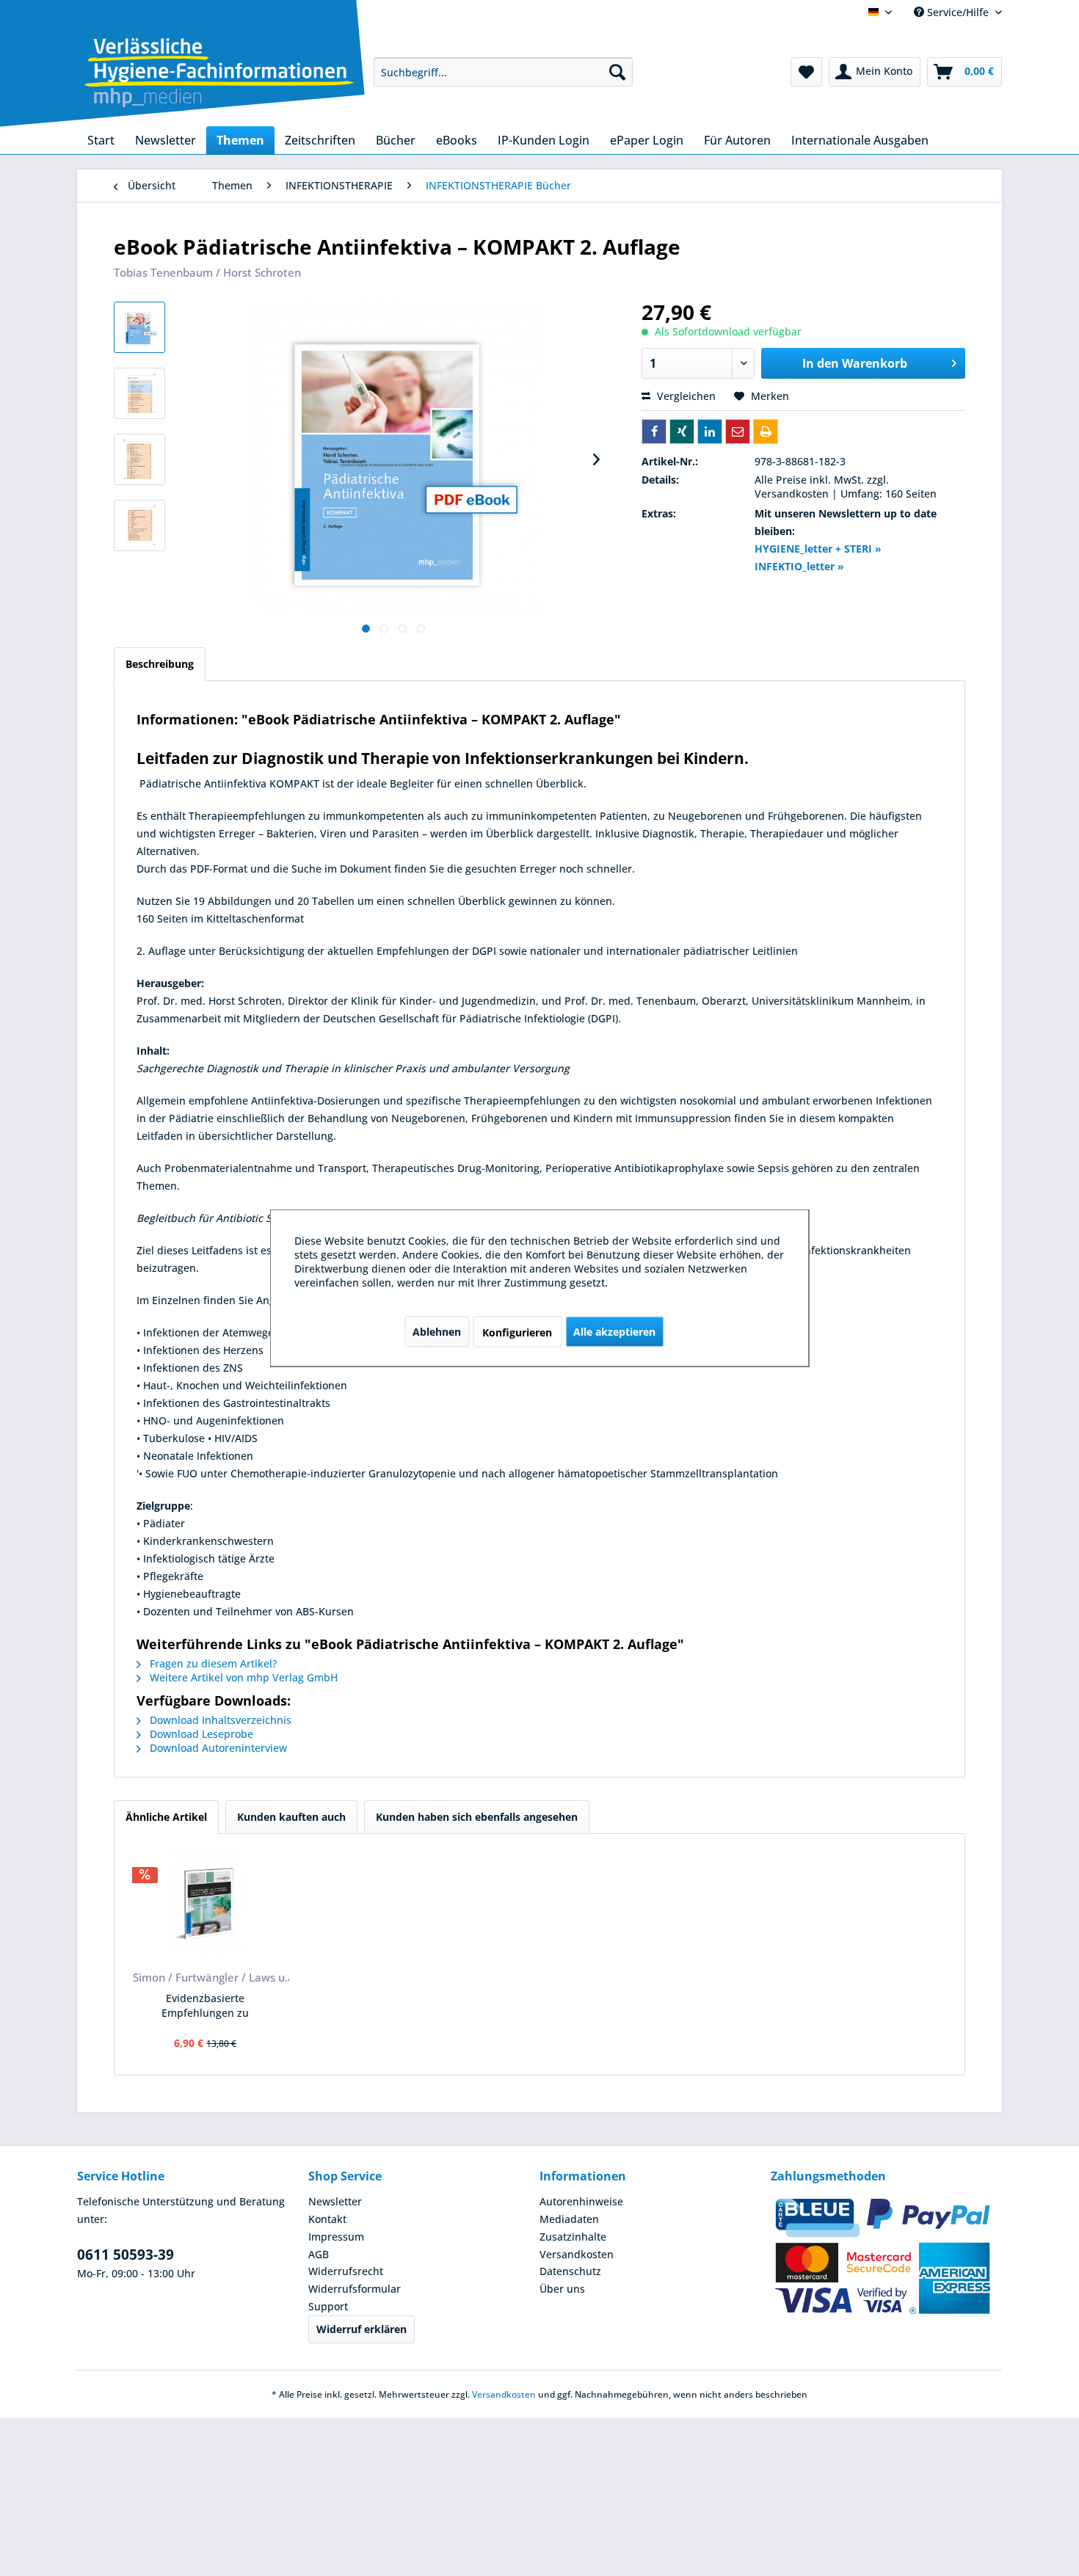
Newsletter (335, 2201)
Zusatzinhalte (573, 2237)
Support (328, 2306)
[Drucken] (766, 432)
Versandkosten (577, 2254)
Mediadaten (569, 2219)
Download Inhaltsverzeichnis (219, 1720)
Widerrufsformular (355, 2289)
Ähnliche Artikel (166, 1817)
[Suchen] (617, 72)
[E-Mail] (738, 432)
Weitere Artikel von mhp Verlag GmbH (242, 1677)
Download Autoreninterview (217, 1748)
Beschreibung (160, 664)
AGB (319, 2254)
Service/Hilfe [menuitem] (958, 12)
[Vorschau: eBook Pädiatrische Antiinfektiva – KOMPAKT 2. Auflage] (139, 327)
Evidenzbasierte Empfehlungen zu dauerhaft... (205, 2006)
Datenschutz (570, 2271)
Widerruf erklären (362, 2329)
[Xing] (682, 432)
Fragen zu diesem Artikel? (212, 1663)
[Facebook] (654, 432)
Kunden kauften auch (291, 1817)
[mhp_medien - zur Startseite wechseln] (219, 75)
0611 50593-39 (126, 2255)
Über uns (562, 2289)
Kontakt (327, 2219)
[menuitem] (503, 72)
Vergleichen (685, 396)
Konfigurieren (517, 1332)
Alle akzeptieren (614, 1332)
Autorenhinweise (581, 2201)
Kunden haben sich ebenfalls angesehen (477, 1817)
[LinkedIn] (710, 432)
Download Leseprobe (200, 1734)
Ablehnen (437, 1332)
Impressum (336, 2237)
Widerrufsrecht (346, 2271)
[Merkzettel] (806, 72)
